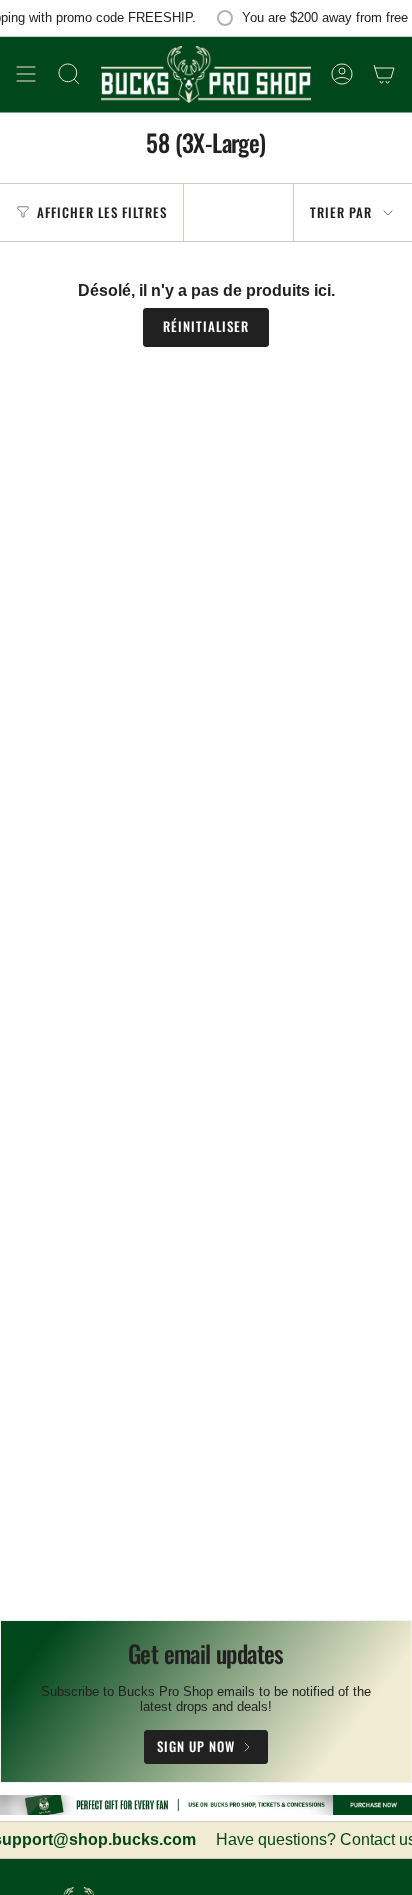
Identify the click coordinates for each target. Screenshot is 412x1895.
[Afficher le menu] (26, 74)
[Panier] (384, 74)
